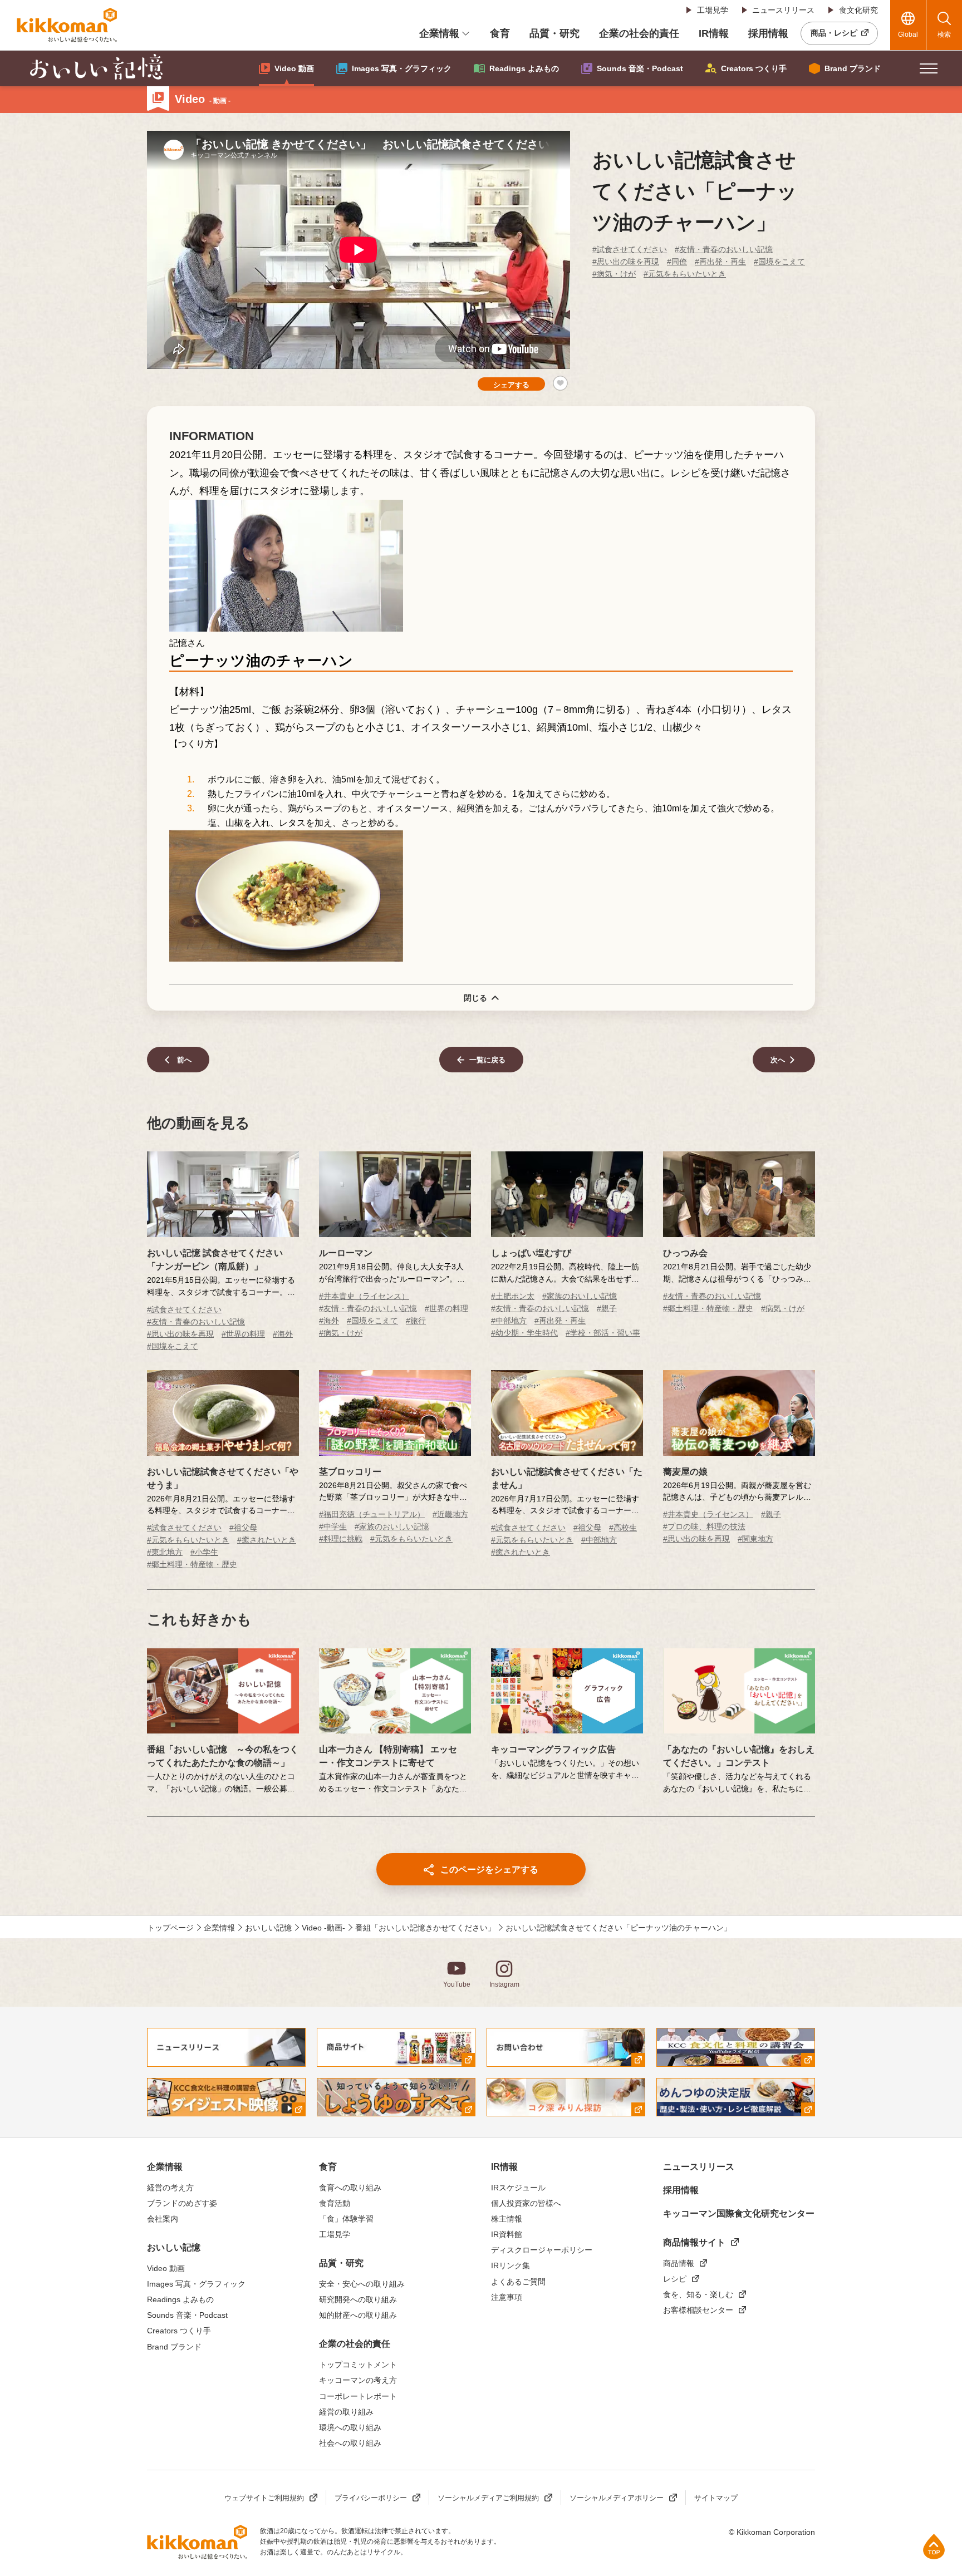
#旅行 (416, 1321)
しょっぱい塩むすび (531, 1253)
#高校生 (623, 1528)
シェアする (511, 385)
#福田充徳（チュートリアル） (372, 1514)
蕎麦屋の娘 (685, 1472)
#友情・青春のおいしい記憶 (724, 249)
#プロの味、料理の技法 (704, 1526)
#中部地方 (509, 1321)
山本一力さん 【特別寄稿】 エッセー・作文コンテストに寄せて (388, 1756)
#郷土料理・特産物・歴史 (708, 1308)
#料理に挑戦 (341, 1539)
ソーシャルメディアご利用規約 (488, 2498)
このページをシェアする (489, 1870)
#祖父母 (243, 1528)
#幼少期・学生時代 (524, 1333)
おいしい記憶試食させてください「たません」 (567, 1478)
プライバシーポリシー (371, 2498)
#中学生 (333, 1526)
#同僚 (677, 262)
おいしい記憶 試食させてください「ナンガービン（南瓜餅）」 (215, 1260)
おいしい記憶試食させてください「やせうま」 (223, 1478)
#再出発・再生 (720, 262)
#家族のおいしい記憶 (580, 1296)
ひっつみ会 (685, 1253)
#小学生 (204, 1552)
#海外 (283, 1334)
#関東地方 (755, 1539)
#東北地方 (165, 1552)
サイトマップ (716, 2498)
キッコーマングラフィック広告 (553, 1749)
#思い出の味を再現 (626, 262)
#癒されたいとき (267, 1540)
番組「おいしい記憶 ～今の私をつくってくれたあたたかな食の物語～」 (223, 1756)
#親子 (607, 1308)
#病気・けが (614, 274)
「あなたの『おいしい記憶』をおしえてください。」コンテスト (739, 1756)
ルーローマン (346, 1253)
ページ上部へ (934, 2546)
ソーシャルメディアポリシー (617, 2498)
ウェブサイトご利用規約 (264, 2498)
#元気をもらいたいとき (685, 274)
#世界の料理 (243, 1334)
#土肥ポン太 (513, 1296)
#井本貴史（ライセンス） (364, 1296)
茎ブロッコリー (350, 1472)
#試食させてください (630, 249)
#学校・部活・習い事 (603, 1333)
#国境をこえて (779, 262)
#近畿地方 (450, 1514)
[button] (929, 68)
